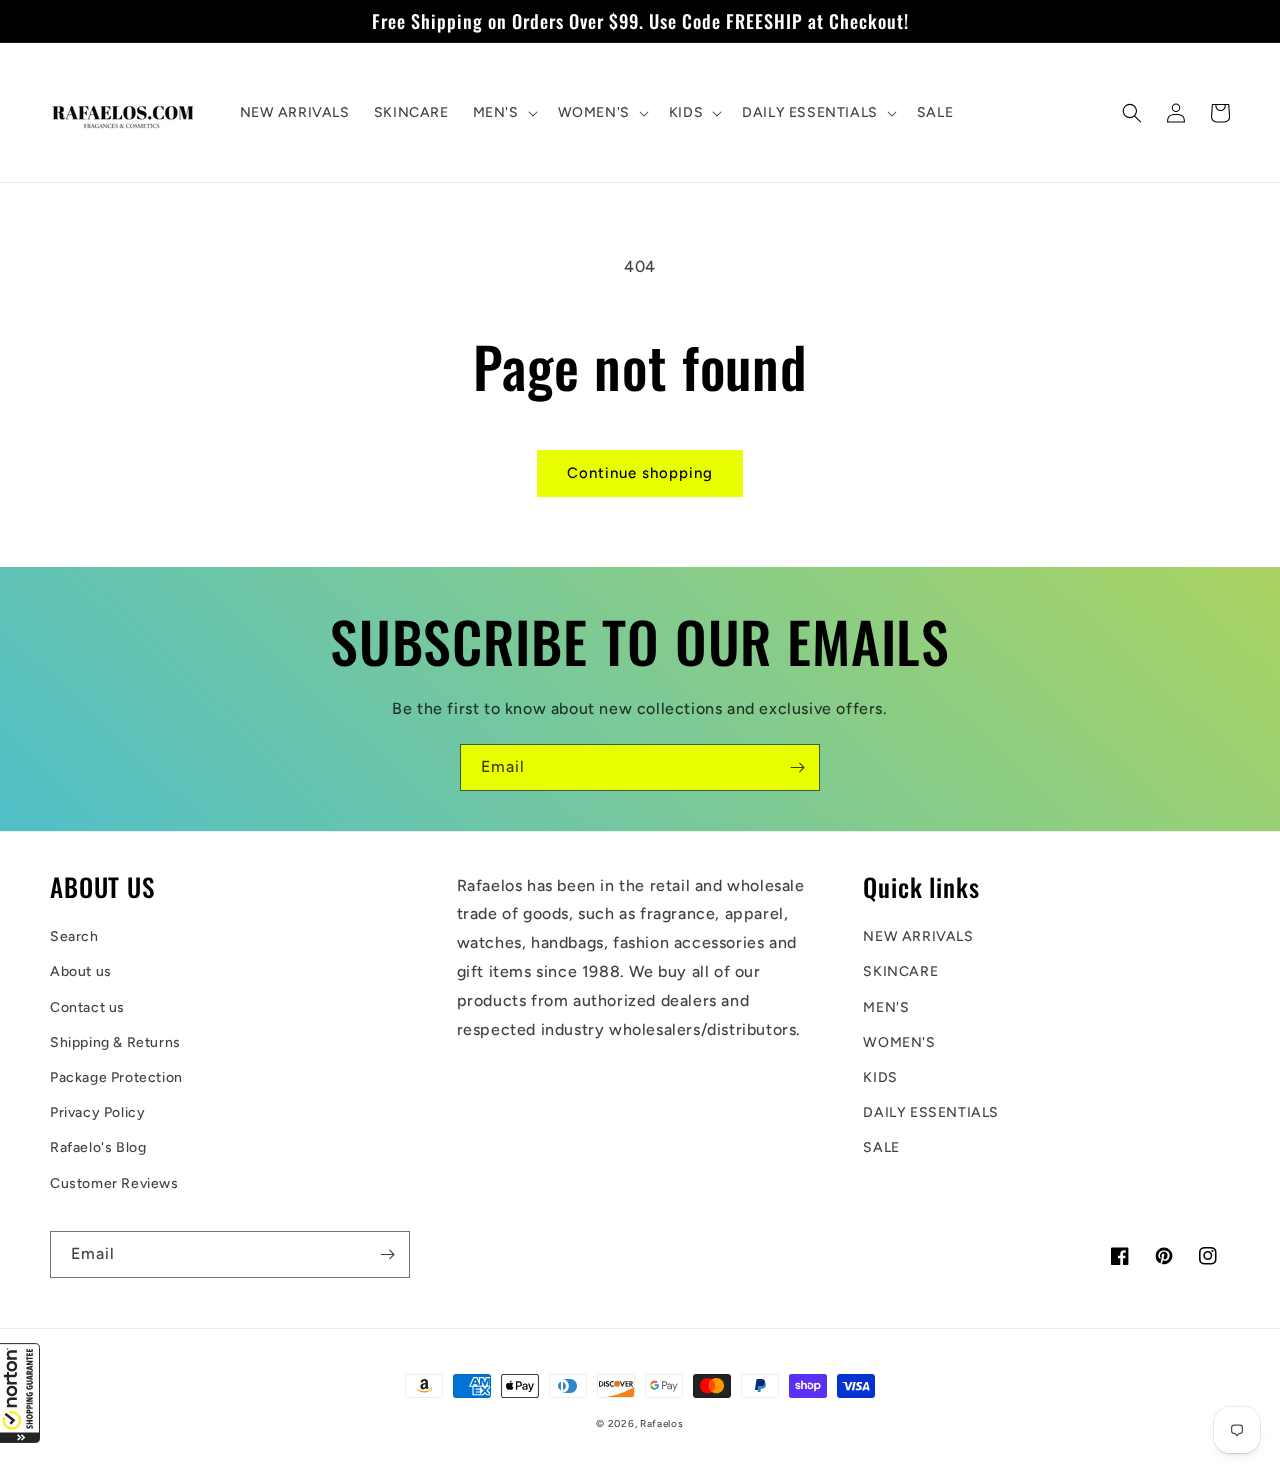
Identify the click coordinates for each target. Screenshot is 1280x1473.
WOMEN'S (899, 1042)
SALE (881, 1147)
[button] (20, 1393)
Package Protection (116, 1077)
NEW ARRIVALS (918, 936)
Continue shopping (640, 473)
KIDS (880, 1077)
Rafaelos (662, 1423)
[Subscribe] (797, 767)
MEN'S (886, 1007)
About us (81, 971)
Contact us (87, 1007)
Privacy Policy (97, 1112)
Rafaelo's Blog (98, 1147)
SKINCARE (900, 971)
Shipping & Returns (115, 1042)
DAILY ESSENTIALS (931, 1112)
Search (74, 936)
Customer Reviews (114, 1183)
